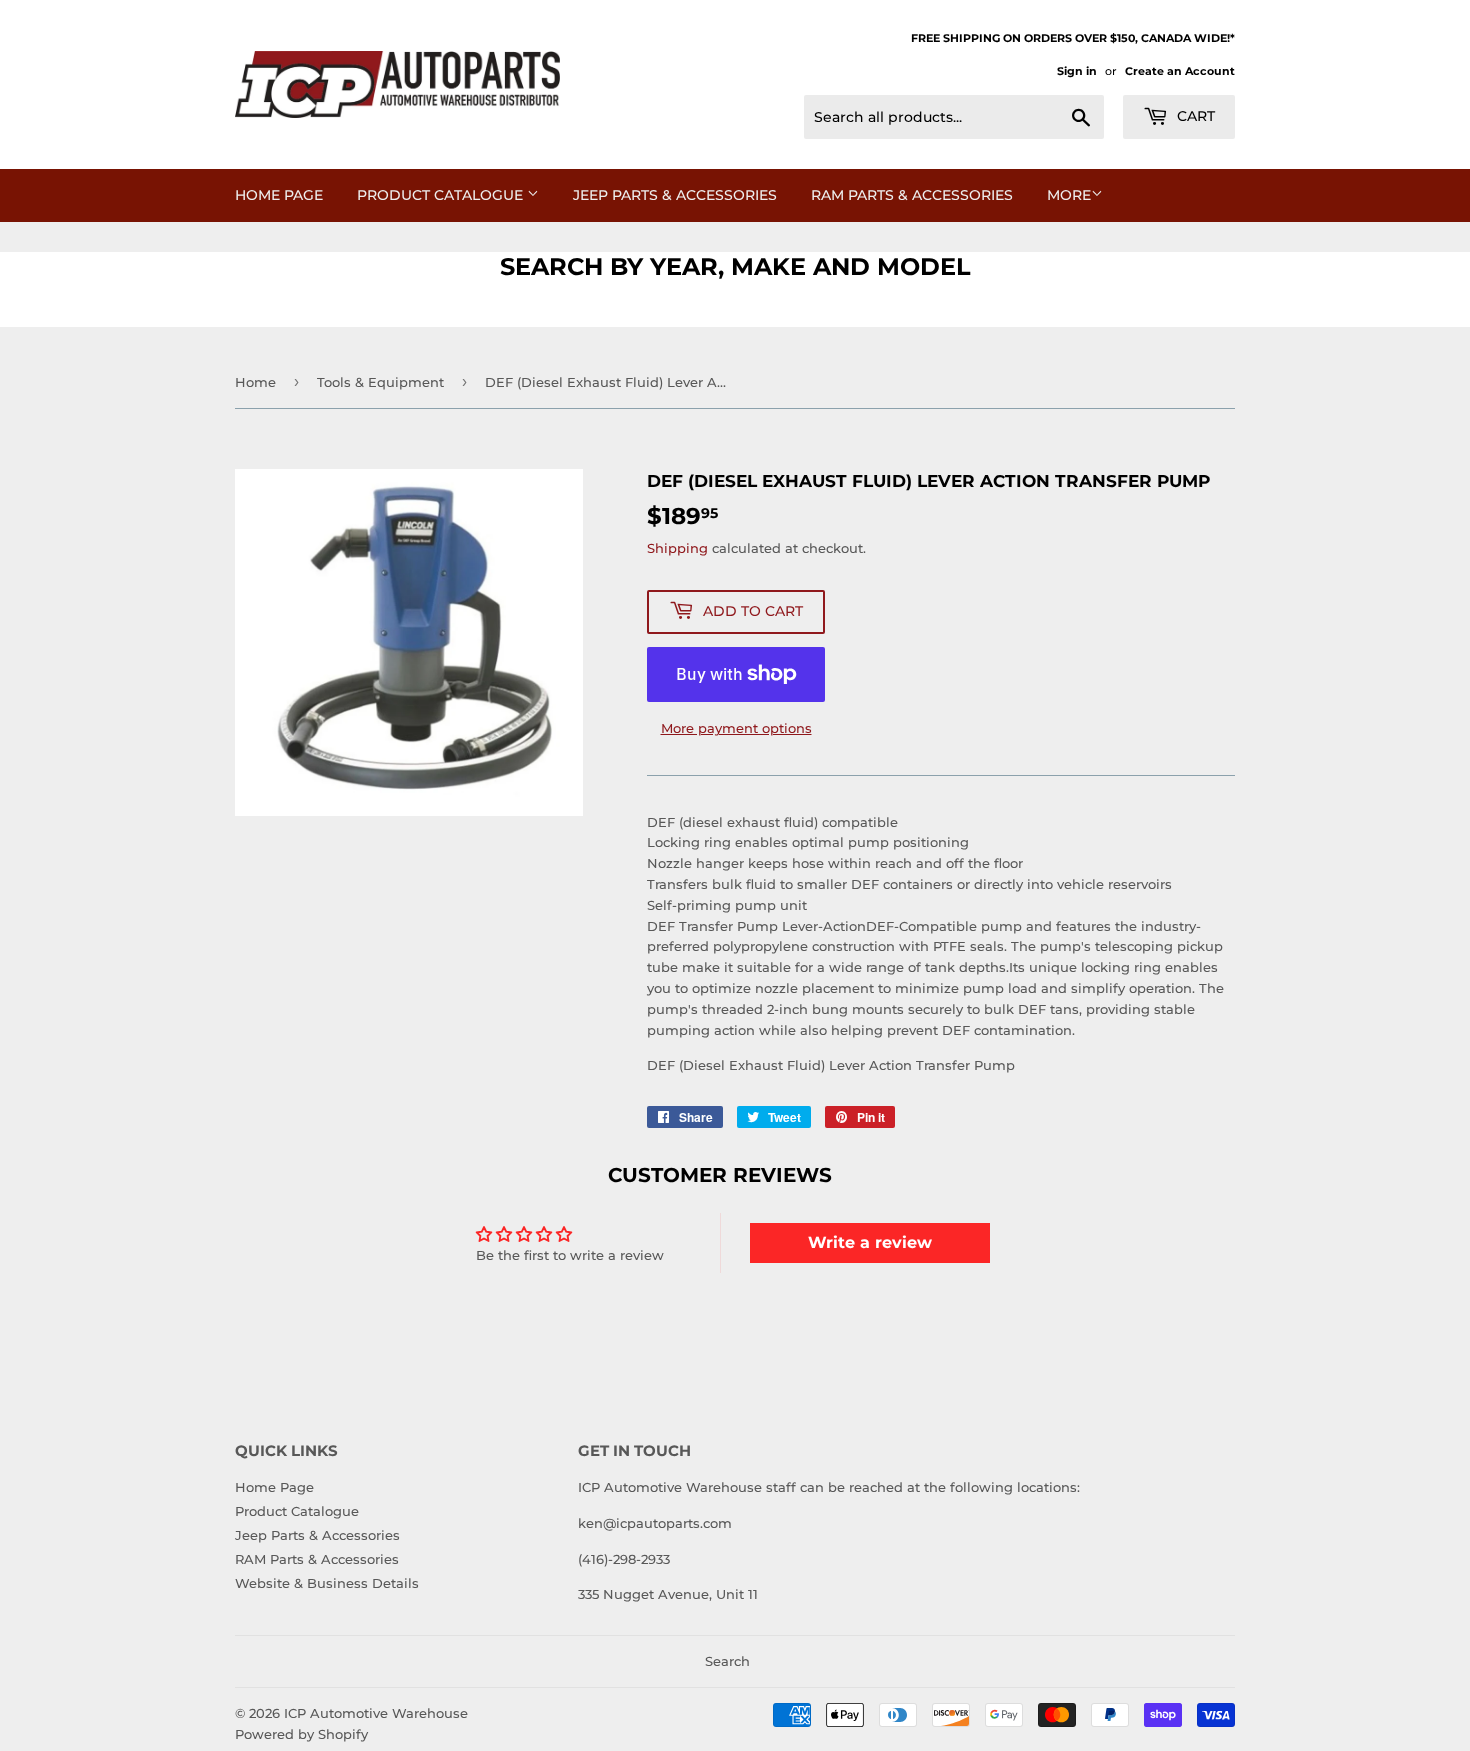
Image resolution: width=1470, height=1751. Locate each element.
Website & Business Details (327, 1583)
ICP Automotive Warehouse (376, 1713)
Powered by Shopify (301, 1734)
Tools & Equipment (380, 382)
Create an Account (1180, 71)
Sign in (1077, 71)
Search (727, 1661)
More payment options (736, 728)
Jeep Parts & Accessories (675, 195)
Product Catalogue (442, 195)
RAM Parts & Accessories (912, 195)
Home (255, 382)
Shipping (677, 548)
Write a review (870, 1242)
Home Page (279, 195)
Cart (1194, 116)
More (1069, 195)
